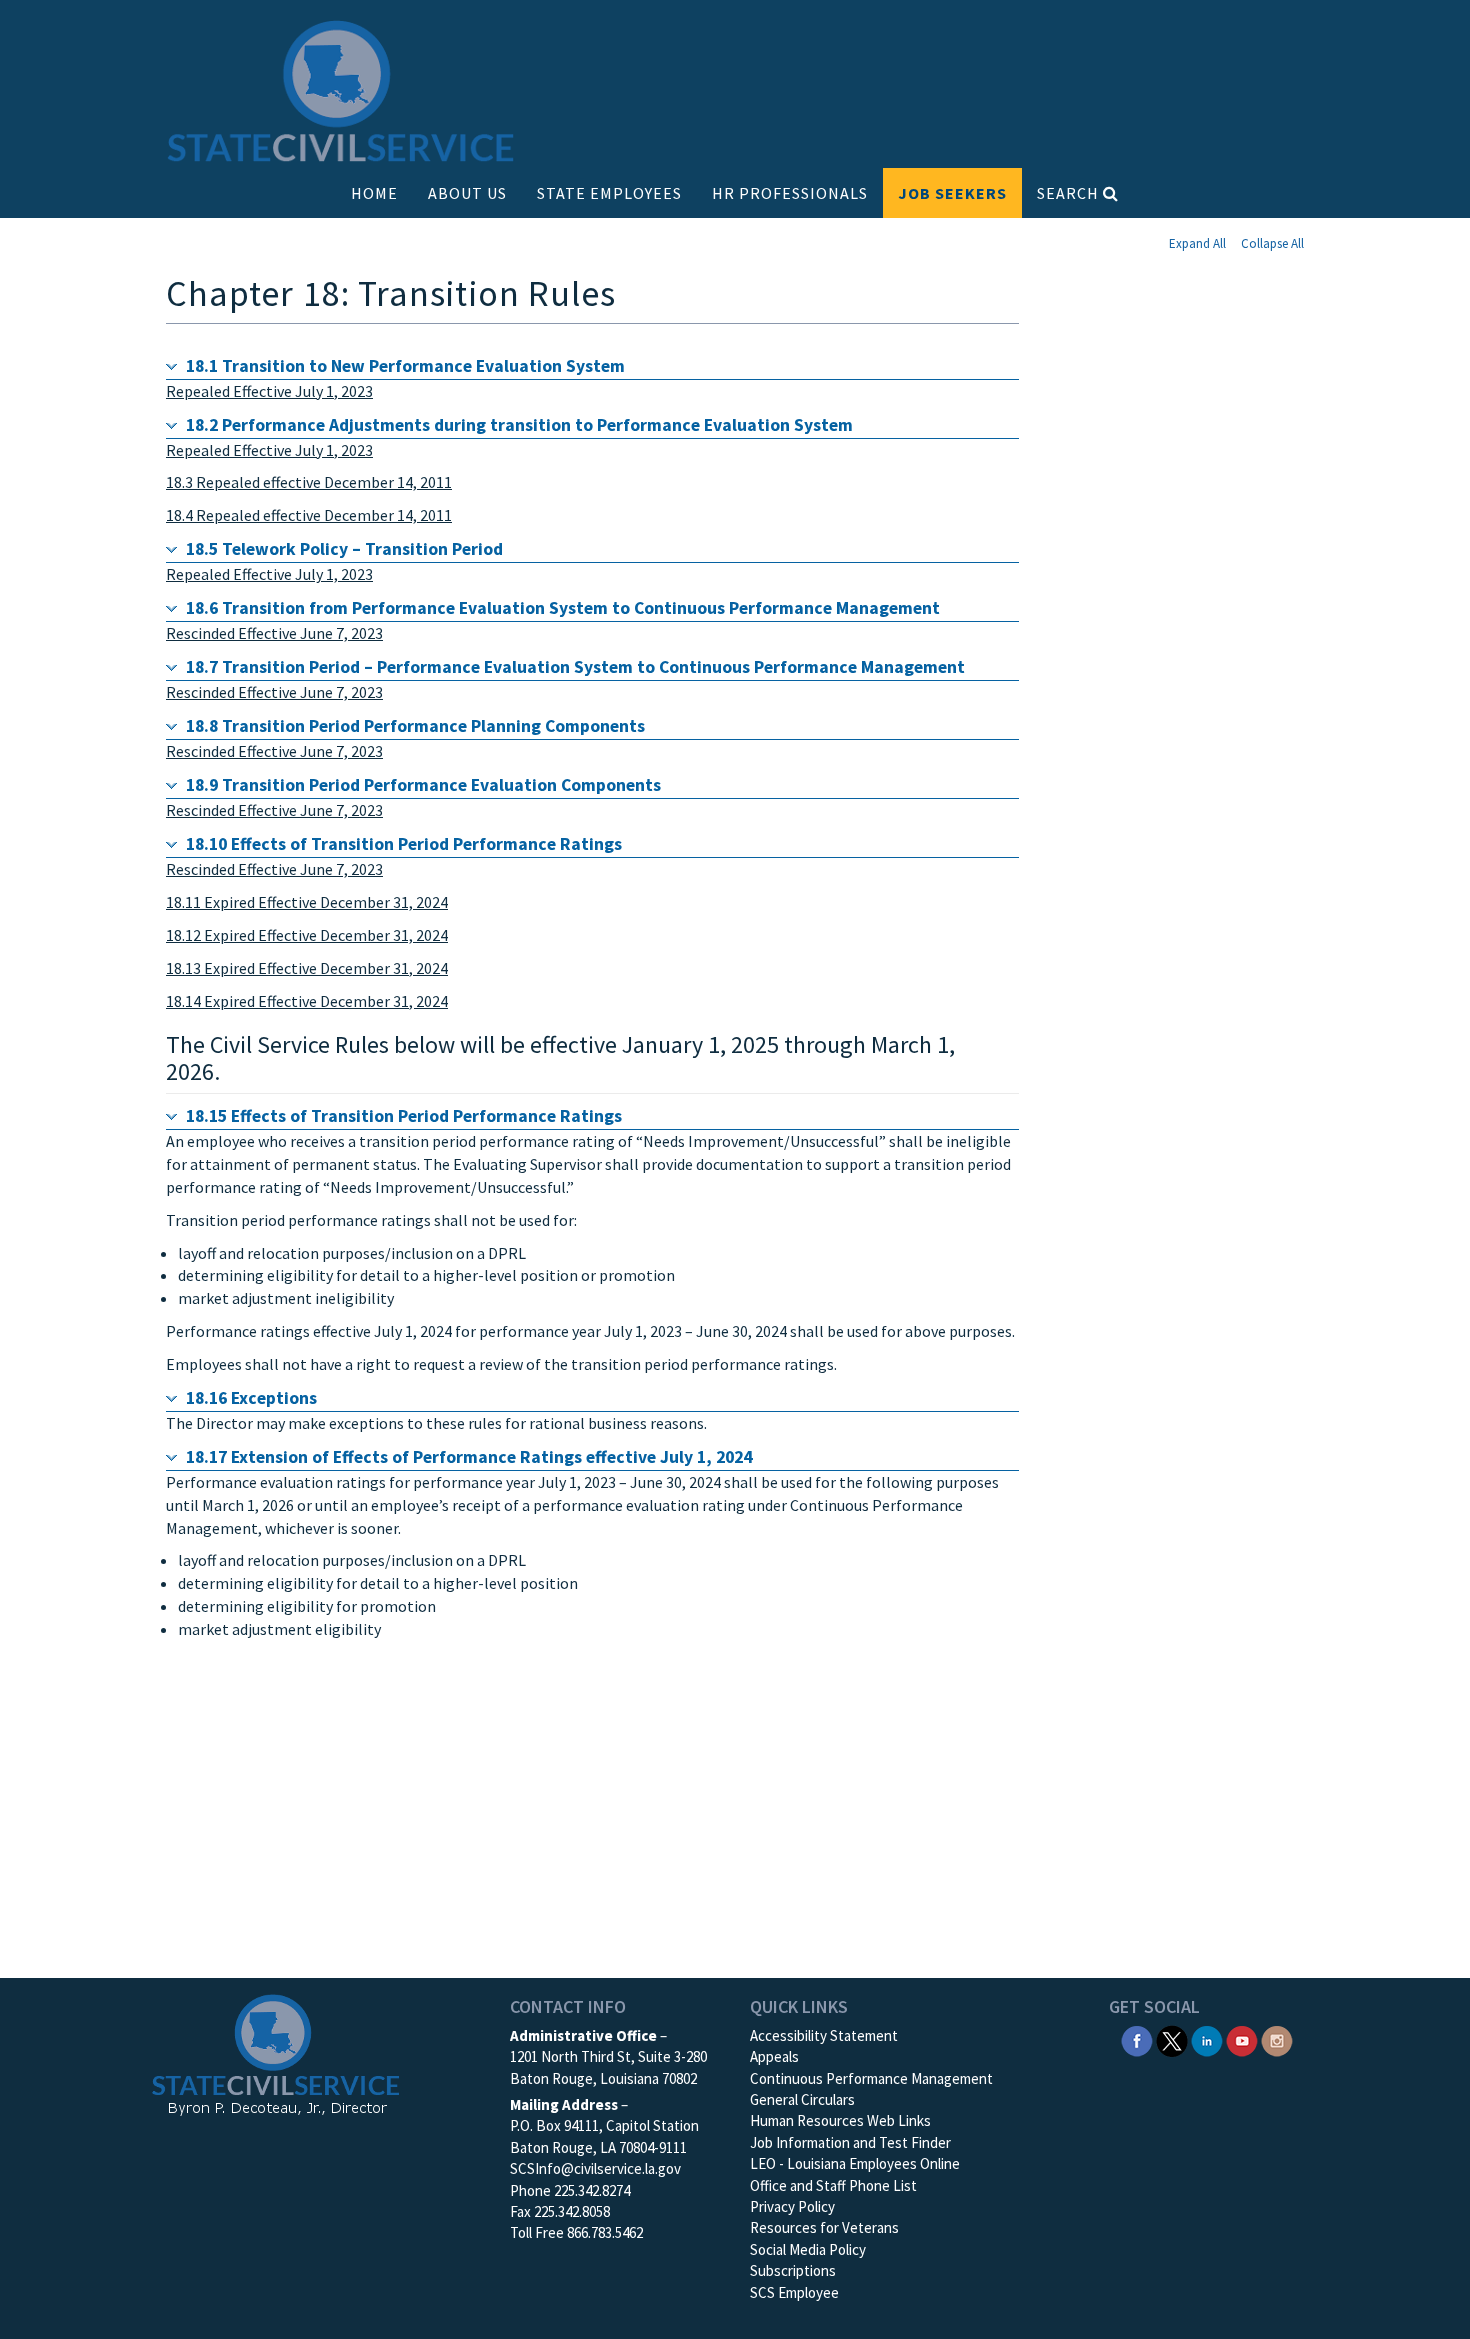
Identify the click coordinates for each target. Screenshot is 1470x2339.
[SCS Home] (341, 93)
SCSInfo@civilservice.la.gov (595, 2168)
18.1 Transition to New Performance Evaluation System (405, 366)
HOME (374, 193)
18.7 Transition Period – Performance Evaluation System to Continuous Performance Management (575, 667)
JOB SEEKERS (952, 193)
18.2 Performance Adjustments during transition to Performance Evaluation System (519, 425)
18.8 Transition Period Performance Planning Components (415, 726)
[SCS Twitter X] (1172, 2039)
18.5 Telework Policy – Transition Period (344, 549)
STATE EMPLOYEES (609, 193)
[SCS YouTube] (1242, 2039)
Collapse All (1272, 243)
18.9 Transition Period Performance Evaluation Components (423, 785)
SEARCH (1070, 193)
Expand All (1197, 243)
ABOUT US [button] (467, 193)
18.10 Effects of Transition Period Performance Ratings (404, 844)
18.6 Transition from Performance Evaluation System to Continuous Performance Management (563, 608)
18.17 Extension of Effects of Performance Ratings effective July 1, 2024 (469, 1457)
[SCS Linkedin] (1207, 2039)
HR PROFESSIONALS (790, 193)
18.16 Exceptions (251, 1398)
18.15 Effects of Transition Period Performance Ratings (404, 1116)
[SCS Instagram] (1277, 2039)
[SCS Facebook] (1137, 2039)
